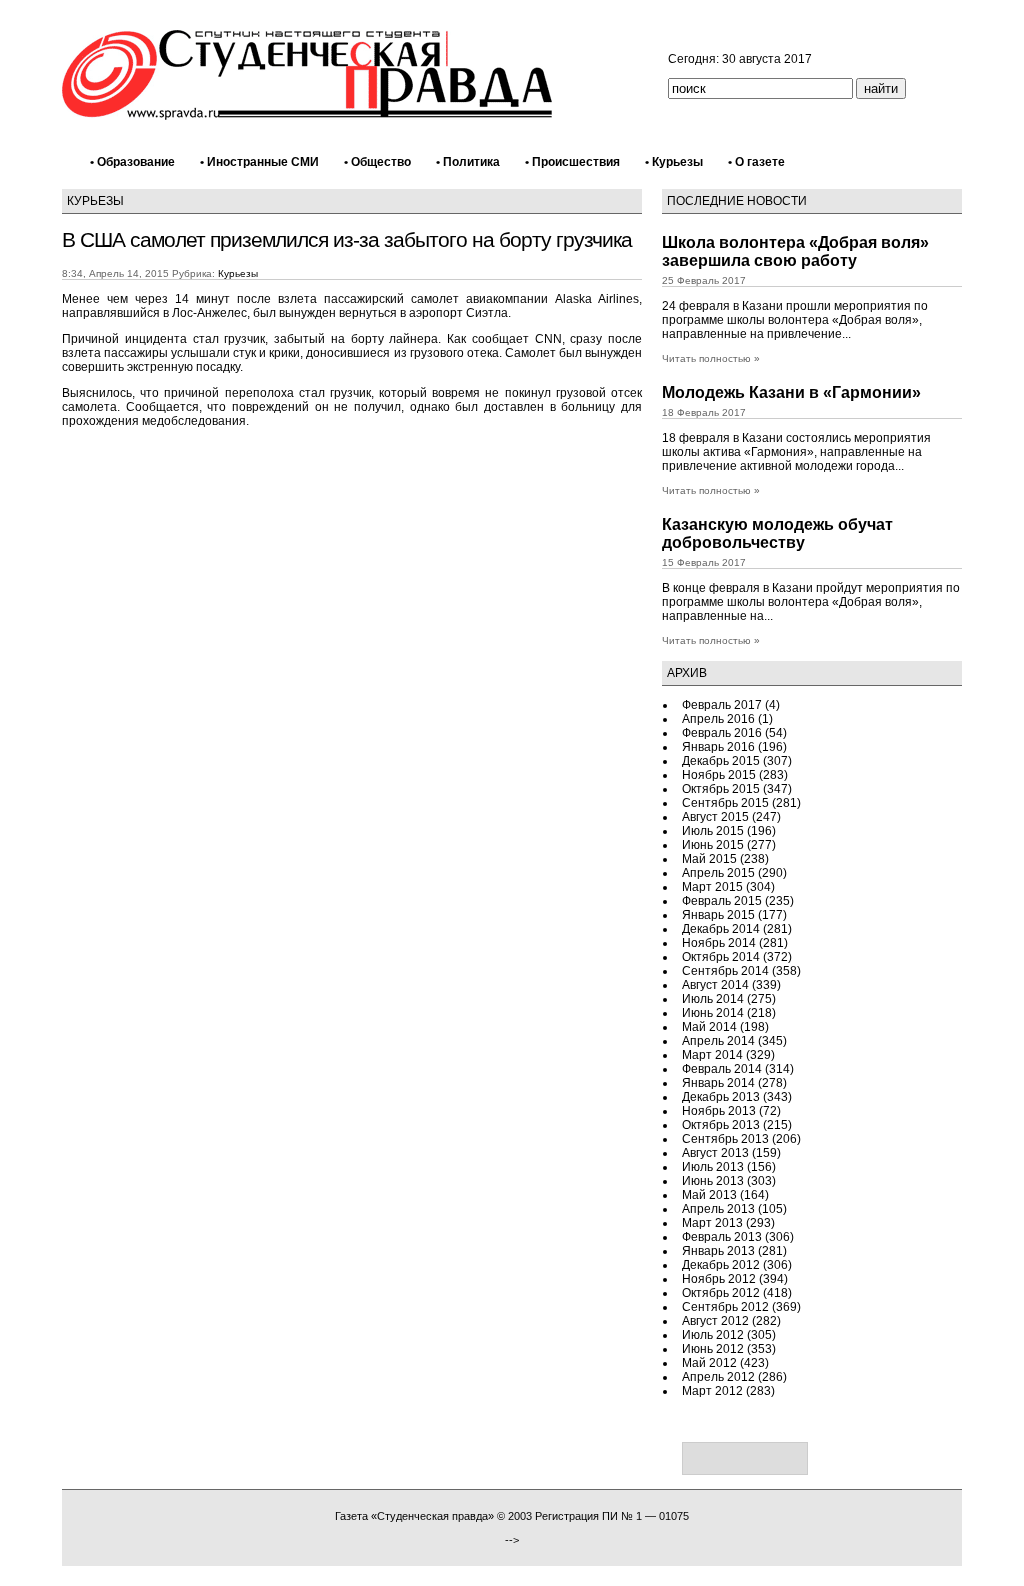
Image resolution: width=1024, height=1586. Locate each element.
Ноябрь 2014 (719, 943)
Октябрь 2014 (721, 957)
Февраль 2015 (722, 901)
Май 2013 (709, 1195)
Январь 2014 (718, 1083)
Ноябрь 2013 (719, 1111)
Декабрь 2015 (721, 761)
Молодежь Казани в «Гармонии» (791, 392)
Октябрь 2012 (721, 1293)
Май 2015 (709, 859)
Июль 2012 (713, 1335)
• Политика (468, 162)
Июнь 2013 (713, 1181)
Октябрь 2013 (721, 1125)
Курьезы (95, 201)
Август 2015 (715, 817)
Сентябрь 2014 (725, 971)
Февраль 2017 (722, 705)
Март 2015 (712, 887)
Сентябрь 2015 (725, 803)
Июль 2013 (713, 1167)
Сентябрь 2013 (725, 1139)
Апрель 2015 (718, 873)
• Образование (132, 162)
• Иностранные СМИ (259, 162)
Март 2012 (712, 1391)
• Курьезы (674, 162)
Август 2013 (715, 1153)
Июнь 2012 (713, 1349)
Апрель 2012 (718, 1377)
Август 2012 (715, 1321)
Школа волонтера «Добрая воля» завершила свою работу (795, 251)
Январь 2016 (718, 747)
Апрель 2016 (718, 719)
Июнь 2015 (713, 845)
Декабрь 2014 (721, 929)
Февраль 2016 (722, 733)
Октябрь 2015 (721, 789)
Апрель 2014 (718, 1041)
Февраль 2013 (722, 1237)
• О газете (756, 162)
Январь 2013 (718, 1251)
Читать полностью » (711, 358)
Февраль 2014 (722, 1069)
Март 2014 (712, 1055)
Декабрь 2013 (721, 1097)
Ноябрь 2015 (719, 775)
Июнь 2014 (713, 1013)
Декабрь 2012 (721, 1265)
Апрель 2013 (718, 1209)
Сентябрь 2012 (725, 1307)
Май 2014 (709, 1027)
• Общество (377, 162)
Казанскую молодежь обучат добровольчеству (777, 533)
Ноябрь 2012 (719, 1279)
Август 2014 (715, 985)
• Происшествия (572, 162)
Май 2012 (709, 1363)
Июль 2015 (713, 831)
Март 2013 (712, 1223)
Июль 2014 (713, 999)
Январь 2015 (718, 915)
